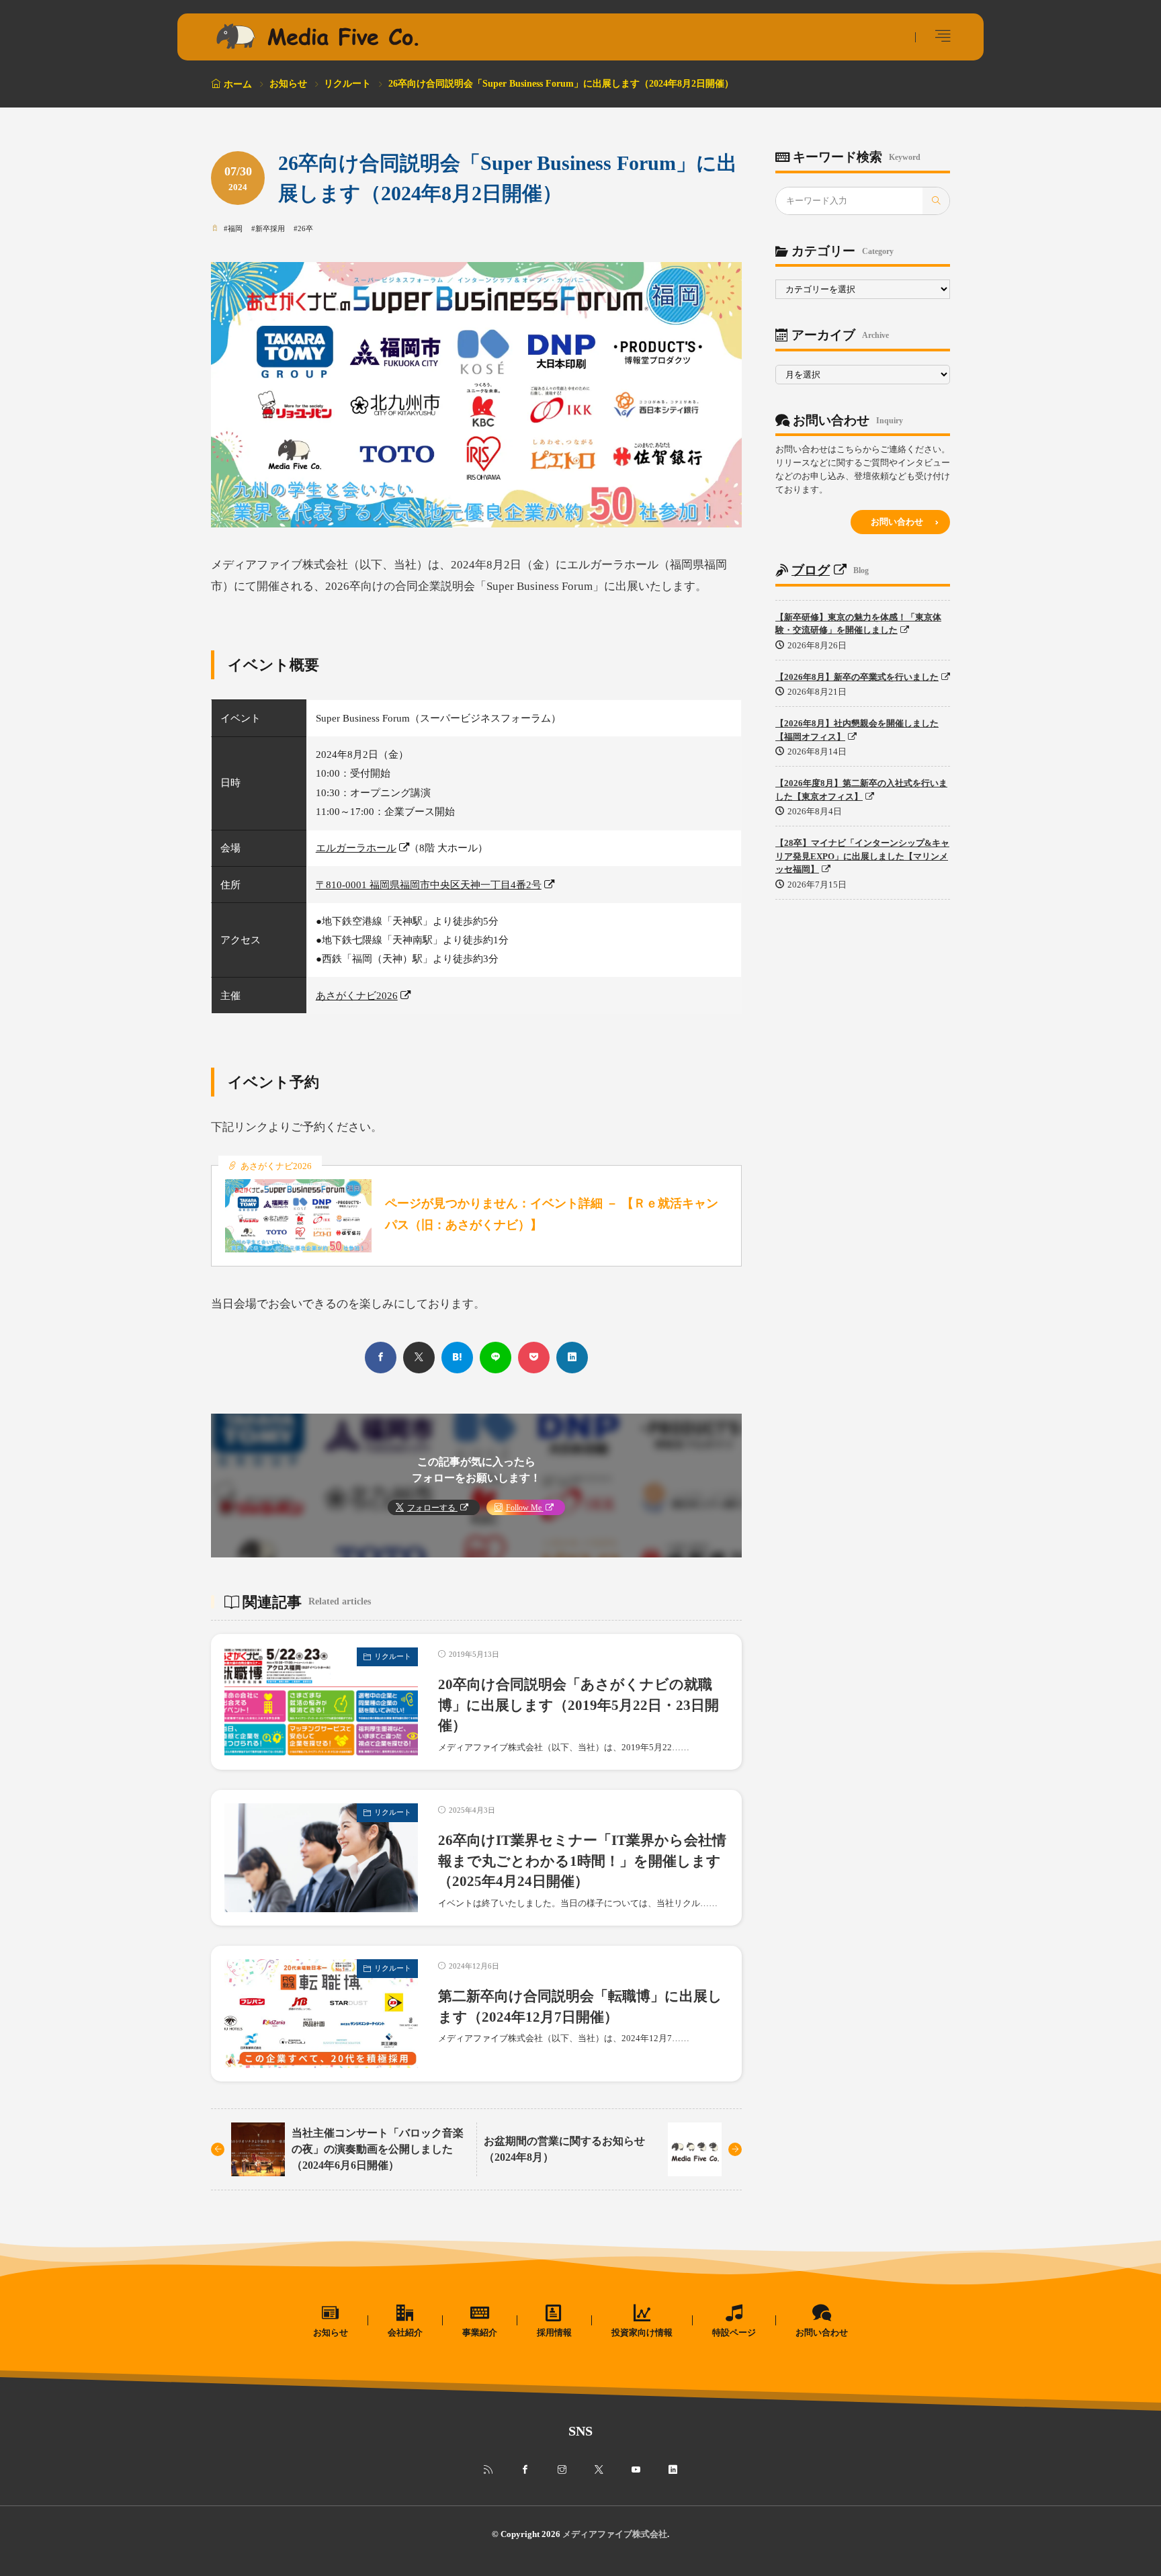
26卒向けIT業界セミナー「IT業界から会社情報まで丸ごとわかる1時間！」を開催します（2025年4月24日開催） (582, 1861)
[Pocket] (534, 1358)
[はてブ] (457, 1358)
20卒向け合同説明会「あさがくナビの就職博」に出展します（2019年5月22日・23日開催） (578, 1705)
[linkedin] (572, 1358)
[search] (936, 201)
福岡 (235, 228)
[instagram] (562, 2470)
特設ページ (734, 2332)
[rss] (488, 2470)
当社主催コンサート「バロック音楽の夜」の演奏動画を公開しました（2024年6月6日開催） (378, 2149)
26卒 (305, 228)
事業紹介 (480, 2332)
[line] (496, 1358)
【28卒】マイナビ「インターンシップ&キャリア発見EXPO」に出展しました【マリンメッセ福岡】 (862, 856)
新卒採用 (270, 228)
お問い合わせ (897, 522)
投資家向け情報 (642, 2332)
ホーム (238, 84)
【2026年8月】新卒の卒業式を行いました (857, 677)
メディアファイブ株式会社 (615, 2534)
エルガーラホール (356, 848)
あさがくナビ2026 (357, 995)
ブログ (811, 570)
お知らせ (288, 84)
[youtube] (636, 2470)
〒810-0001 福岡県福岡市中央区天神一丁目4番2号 (429, 885)
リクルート (347, 84)
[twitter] (419, 1358)
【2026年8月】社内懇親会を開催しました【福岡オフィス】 (857, 730)
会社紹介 (405, 2332)
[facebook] (381, 1358)
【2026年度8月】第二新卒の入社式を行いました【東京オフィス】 (861, 790)
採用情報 (554, 2332)
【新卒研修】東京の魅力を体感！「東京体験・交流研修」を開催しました (858, 624)
